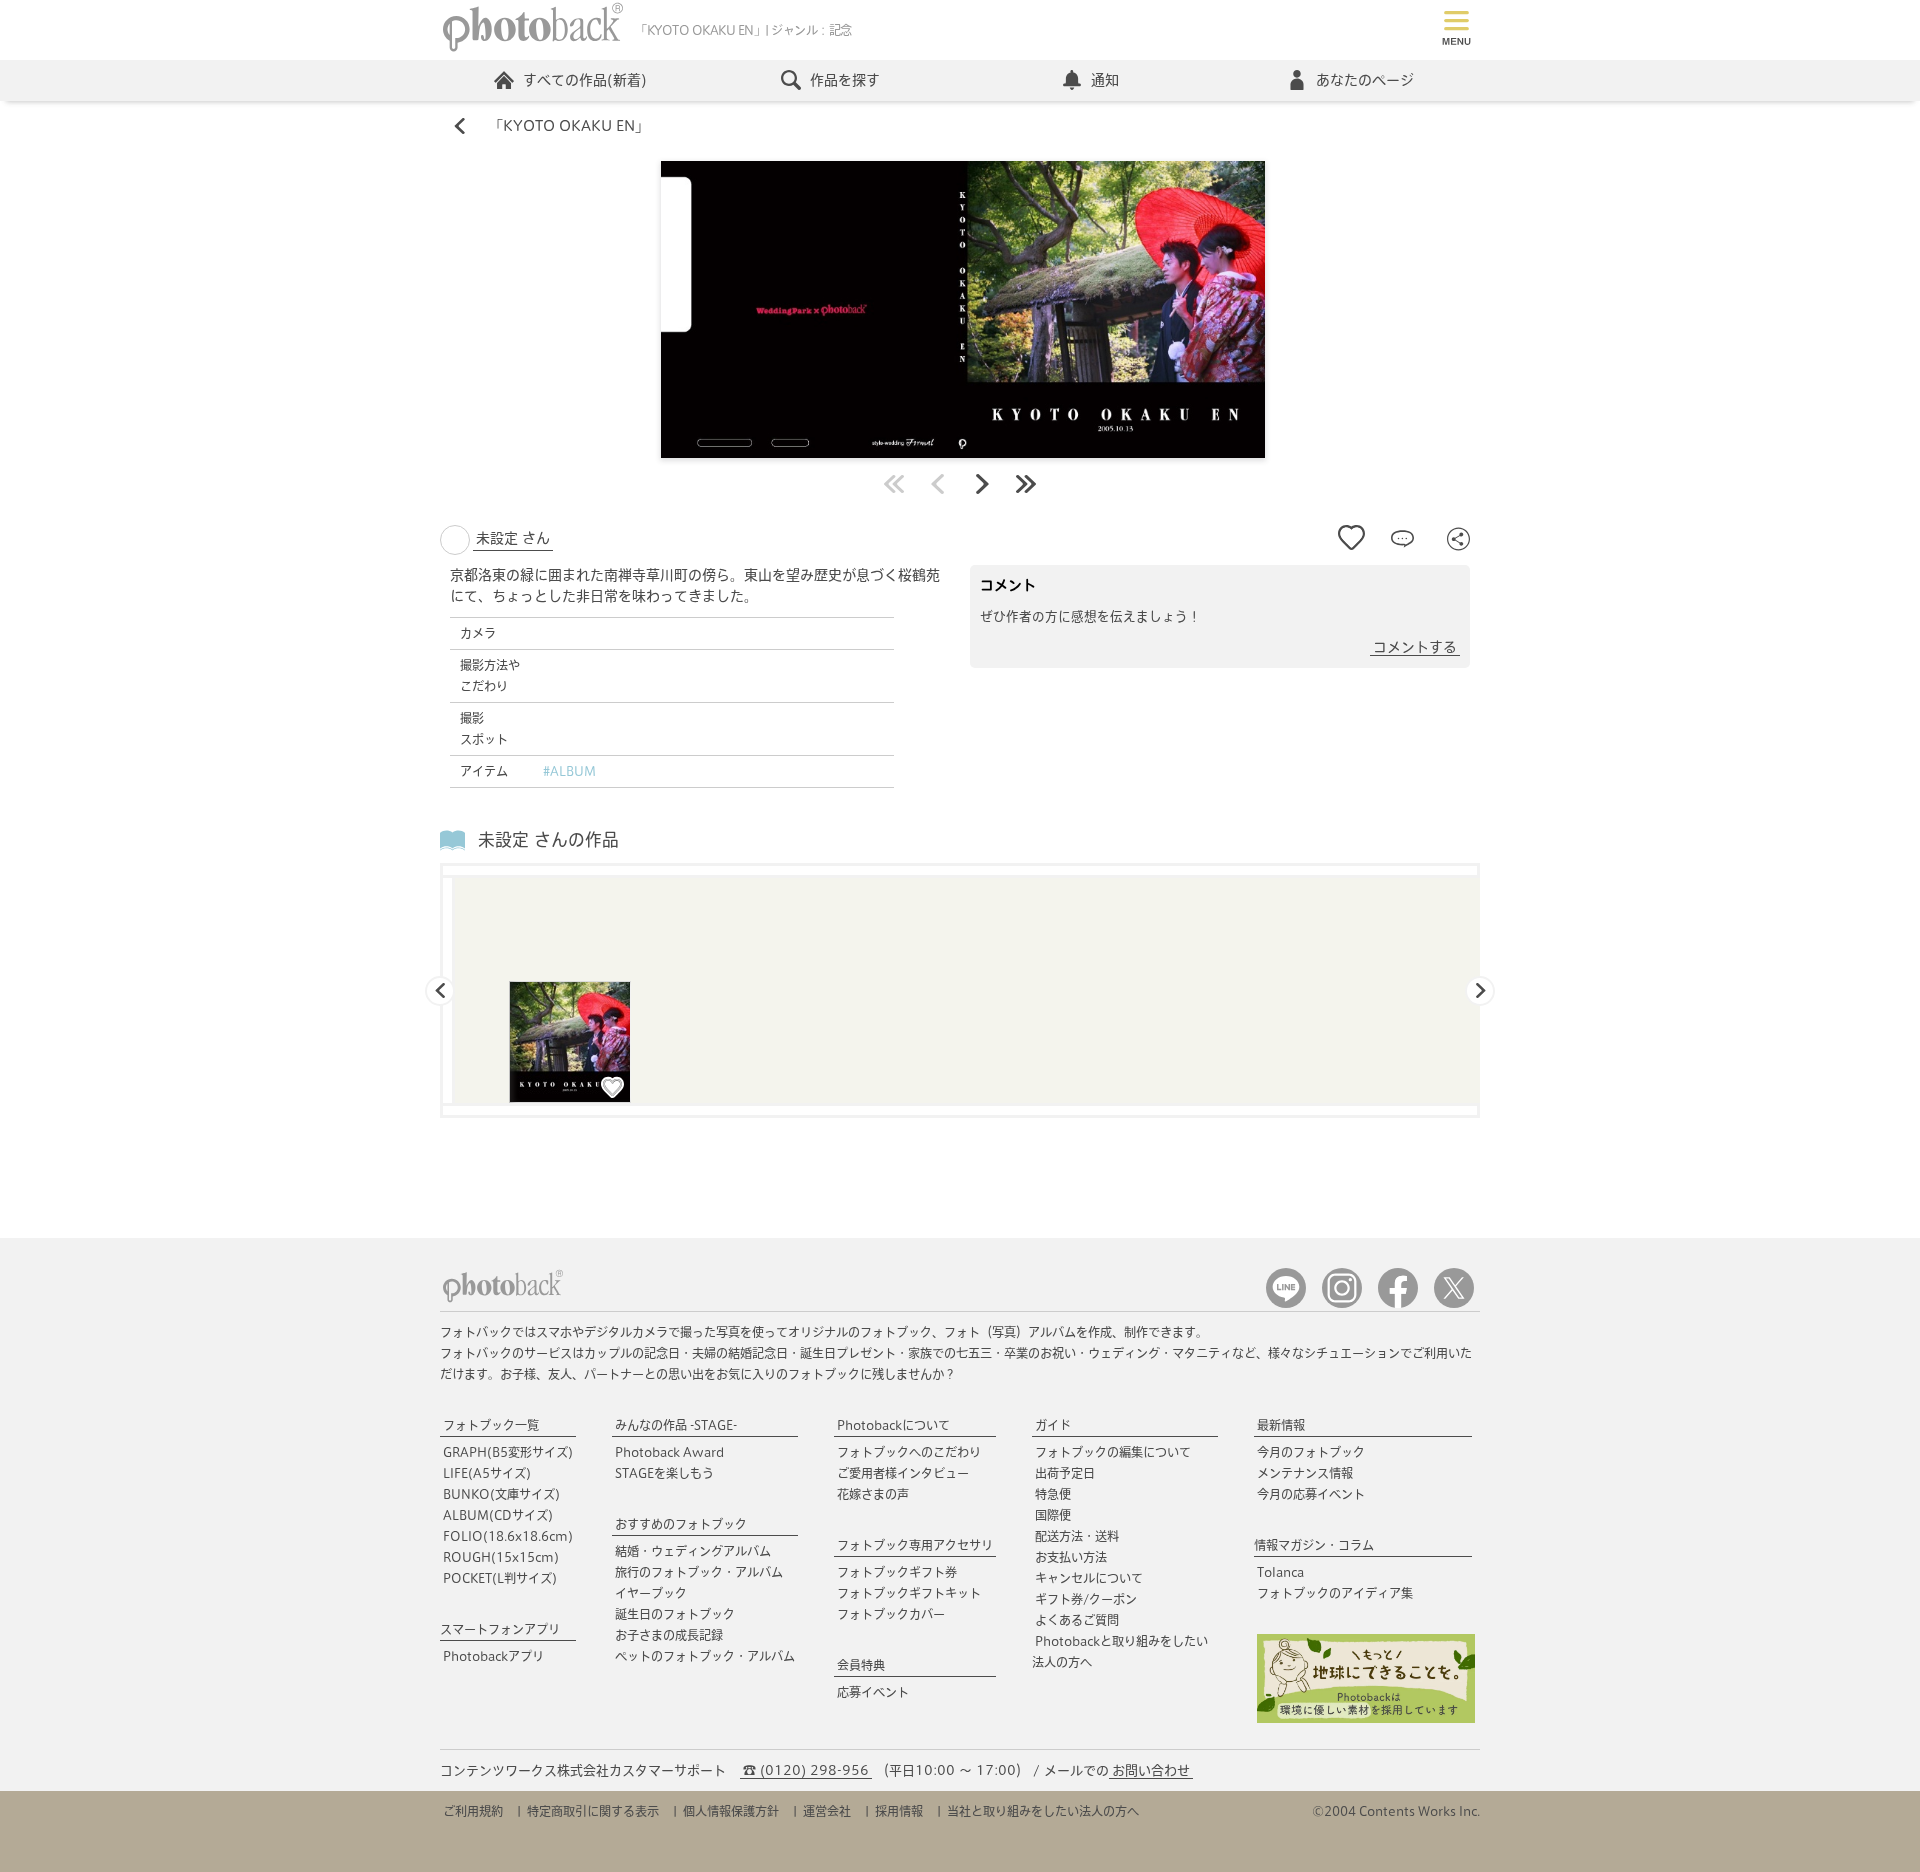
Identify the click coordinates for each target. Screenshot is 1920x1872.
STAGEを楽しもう (664, 1473)
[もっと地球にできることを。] (1366, 1718)
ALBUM (498, 1515)
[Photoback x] (1454, 1303)
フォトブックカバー (891, 1614)
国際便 (1053, 1515)
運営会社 (827, 1811)
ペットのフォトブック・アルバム (705, 1656)
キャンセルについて (1089, 1578)
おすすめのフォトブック (681, 1524)
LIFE (487, 1473)
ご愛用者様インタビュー (903, 1473)
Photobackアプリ (493, 1656)
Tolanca (1280, 1572)
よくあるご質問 (1077, 1620)
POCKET (500, 1578)
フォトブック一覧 (491, 1425)
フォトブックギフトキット (909, 1593)
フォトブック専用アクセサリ (915, 1545)
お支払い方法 (1071, 1557)
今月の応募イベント (1311, 1494)
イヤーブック (651, 1593)
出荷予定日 (1065, 1473)
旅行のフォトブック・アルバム (699, 1572)
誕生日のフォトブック (675, 1614)
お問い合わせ (1151, 1770)
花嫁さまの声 (873, 1494)
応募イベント (873, 1692)
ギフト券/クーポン (1086, 1599)
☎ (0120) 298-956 (806, 1770)
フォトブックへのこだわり (909, 1452)
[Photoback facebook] (1398, 1303)
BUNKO (501, 1494)
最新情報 (1281, 1425)
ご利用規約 (473, 1811)
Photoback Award (669, 1452)
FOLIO (508, 1536)
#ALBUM (569, 771)
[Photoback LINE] (1286, 1303)
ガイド (1053, 1425)
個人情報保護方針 (731, 1811)
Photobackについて (893, 1425)
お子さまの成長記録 (669, 1635)
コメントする (1415, 647)
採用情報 (899, 1811)
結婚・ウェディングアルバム (693, 1551)
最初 (894, 484)
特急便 (1053, 1494)
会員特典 (861, 1665)
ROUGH (501, 1557)
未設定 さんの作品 (548, 839)
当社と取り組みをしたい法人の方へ (1043, 1811)
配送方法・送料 (1077, 1536)
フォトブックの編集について (1113, 1452)
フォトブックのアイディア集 (1335, 1593)
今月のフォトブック (1311, 1452)
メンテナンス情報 (1305, 1473)
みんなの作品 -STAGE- (676, 1425)
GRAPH (508, 1452)
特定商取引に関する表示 (593, 1811)
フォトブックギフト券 (897, 1572)
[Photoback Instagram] (1342, 1303)
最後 (1026, 484)
